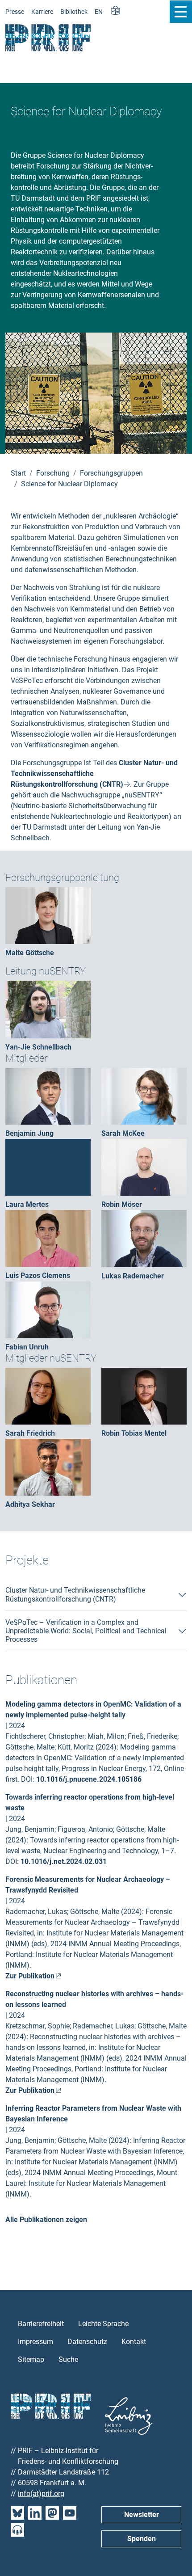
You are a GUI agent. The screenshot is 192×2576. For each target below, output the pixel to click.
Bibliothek (74, 12)
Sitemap (31, 2359)
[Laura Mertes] (48, 1167)
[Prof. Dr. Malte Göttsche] (48, 915)
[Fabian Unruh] (48, 1309)
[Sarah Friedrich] (48, 1396)
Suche (68, 2359)
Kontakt (134, 2342)
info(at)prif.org (41, 2494)
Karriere (42, 12)
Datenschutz (87, 2342)
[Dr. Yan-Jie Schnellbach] (48, 1009)
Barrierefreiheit (41, 2324)
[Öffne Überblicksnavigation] (181, 12)
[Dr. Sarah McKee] (144, 1096)
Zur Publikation (30, 1976)
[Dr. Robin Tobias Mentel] (144, 1396)
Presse (15, 12)
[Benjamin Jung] (48, 1096)
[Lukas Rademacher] (144, 1238)
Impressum (35, 2342)
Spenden (142, 2539)
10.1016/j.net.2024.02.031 (64, 1861)
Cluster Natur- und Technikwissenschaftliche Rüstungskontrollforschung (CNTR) (75, 1594)
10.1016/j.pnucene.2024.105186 (89, 1779)
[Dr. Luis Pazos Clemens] (48, 1238)
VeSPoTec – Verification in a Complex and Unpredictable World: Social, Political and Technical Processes (86, 1631)
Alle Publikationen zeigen (46, 2220)
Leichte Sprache (103, 2324)
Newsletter (142, 2515)
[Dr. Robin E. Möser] (144, 1167)
